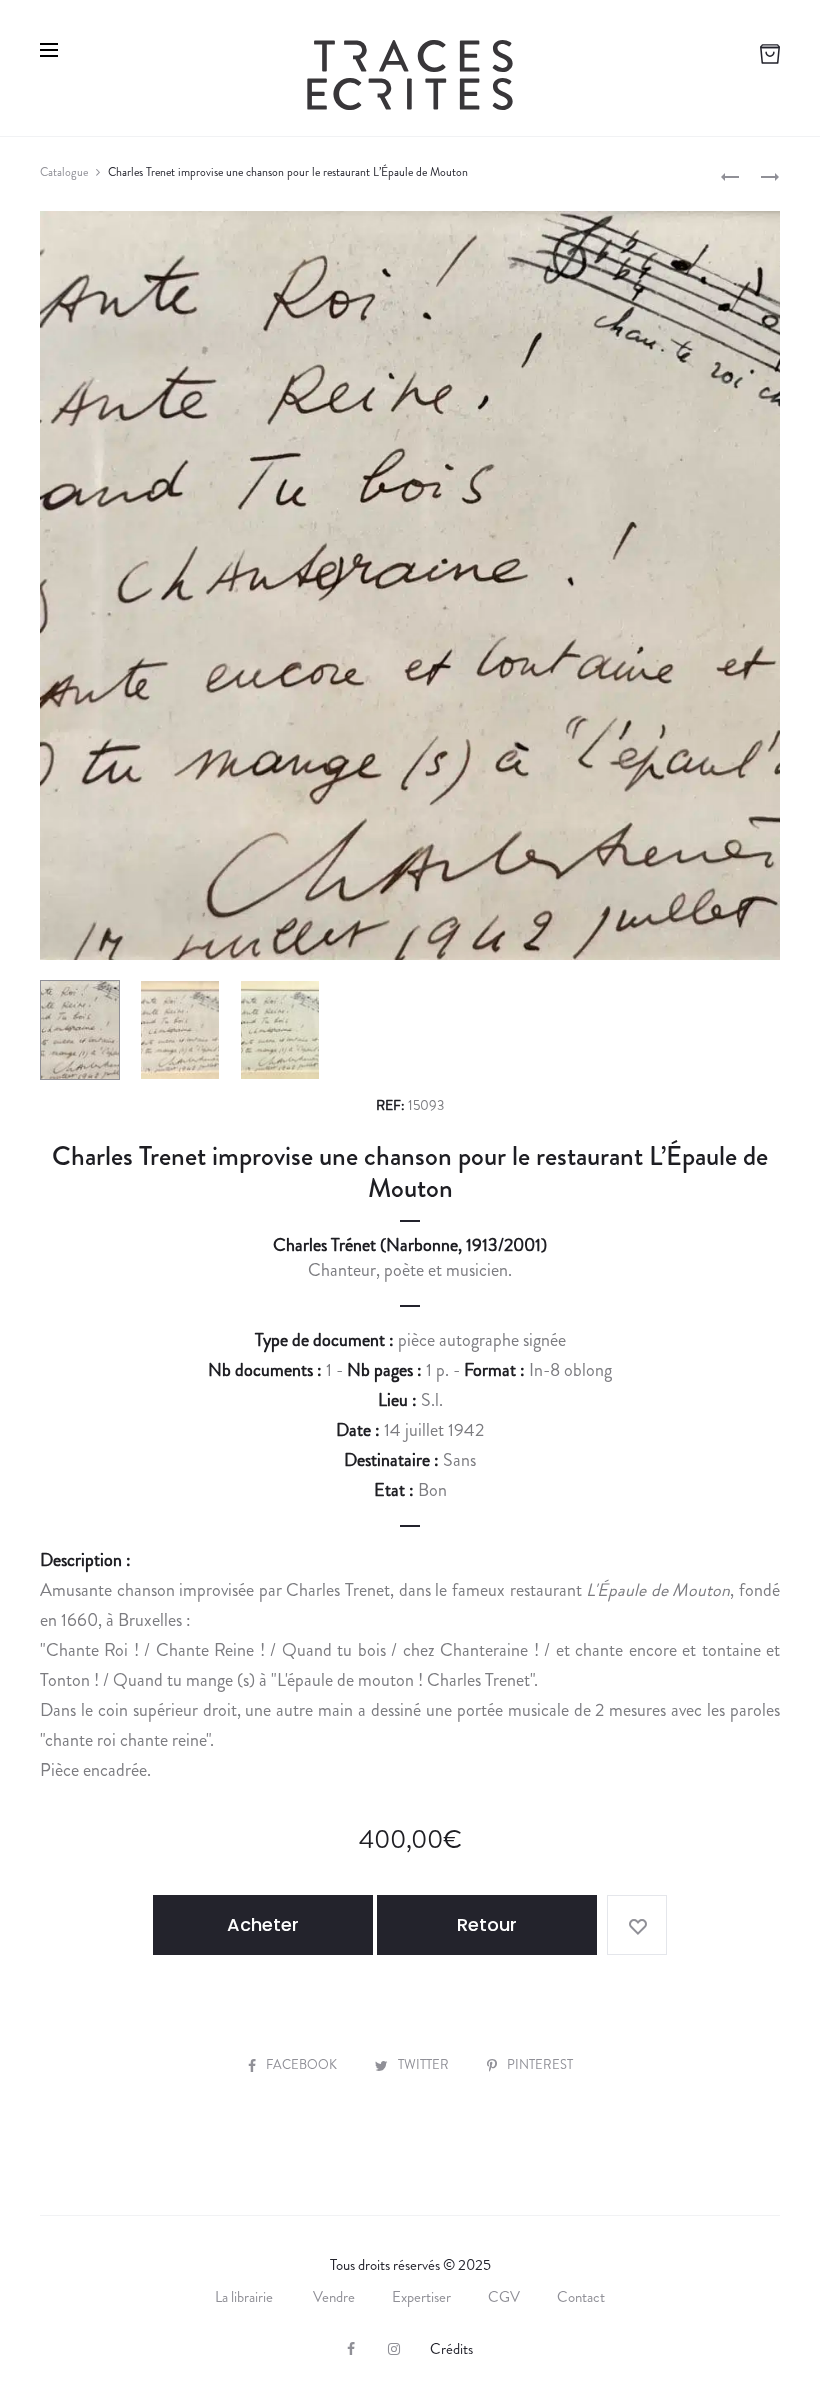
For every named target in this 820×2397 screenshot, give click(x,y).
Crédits (451, 2349)
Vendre (334, 2297)
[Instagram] (394, 2349)
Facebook (303, 2064)
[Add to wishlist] (637, 1925)
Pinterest (540, 2064)
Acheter (263, 1924)
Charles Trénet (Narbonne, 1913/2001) (410, 1245)
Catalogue (64, 172)
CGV (504, 2297)
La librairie (245, 2297)
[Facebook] (351, 2349)
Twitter (425, 2064)
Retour (487, 1924)
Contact (581, 2297)
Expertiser (421, 2297)
